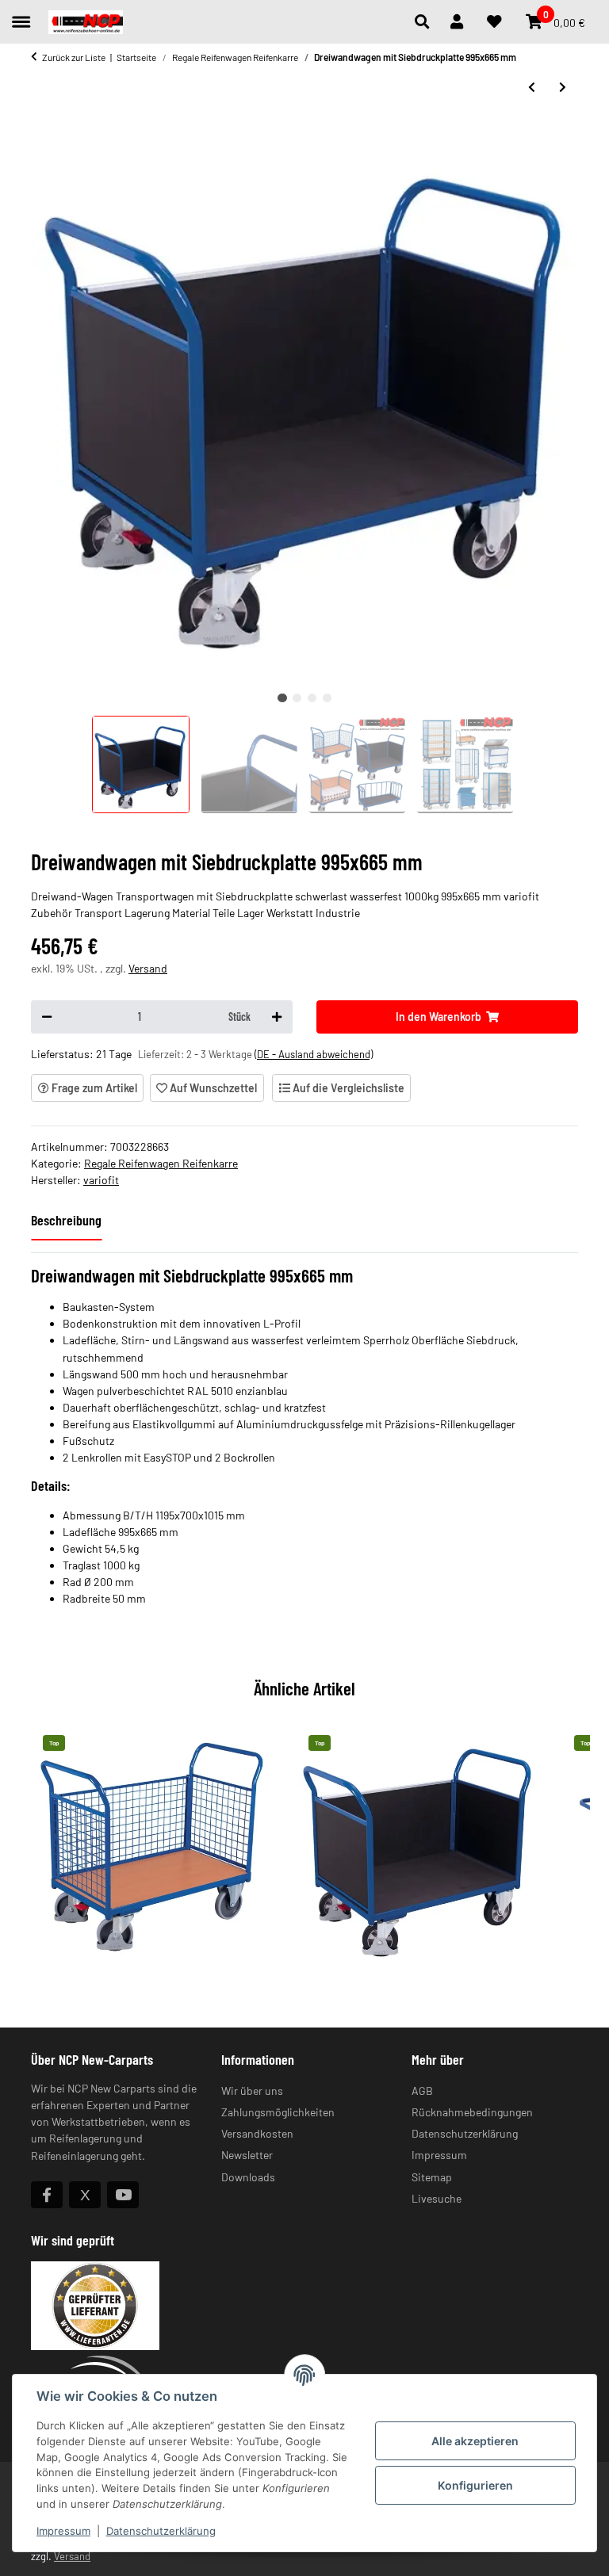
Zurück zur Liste (74, 57)
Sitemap (432, 2177)
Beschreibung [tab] (66, 1220)
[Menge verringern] (47, 1017)
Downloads (248, 2177)
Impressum (63, 2531)
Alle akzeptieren (475, 2441)
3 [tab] (312, 698)
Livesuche (437, 2198)
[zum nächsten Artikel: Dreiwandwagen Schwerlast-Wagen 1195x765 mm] (563, 87)
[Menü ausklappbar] (21, 15)
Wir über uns (252, 2091)
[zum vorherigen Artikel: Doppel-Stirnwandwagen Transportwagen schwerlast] (532, 87)
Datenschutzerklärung (161, 2531)
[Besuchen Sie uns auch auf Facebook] (47, 2195)
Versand (148, 968)
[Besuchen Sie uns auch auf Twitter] (85, 2195)
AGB (422, 2091)
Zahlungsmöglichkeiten (278, 2112)
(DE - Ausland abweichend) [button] (314, 1054)
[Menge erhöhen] (277, 1017)
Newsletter (247, 2155)
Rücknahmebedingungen (472, 2112)
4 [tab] (327, 698)
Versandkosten (257, 2133)
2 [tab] (297, 698)
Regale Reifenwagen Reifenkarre (161, 1163)
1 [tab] (282, 698)
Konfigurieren (475, 2485)
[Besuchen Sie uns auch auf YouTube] (123, 2195)
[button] (427, 22)
